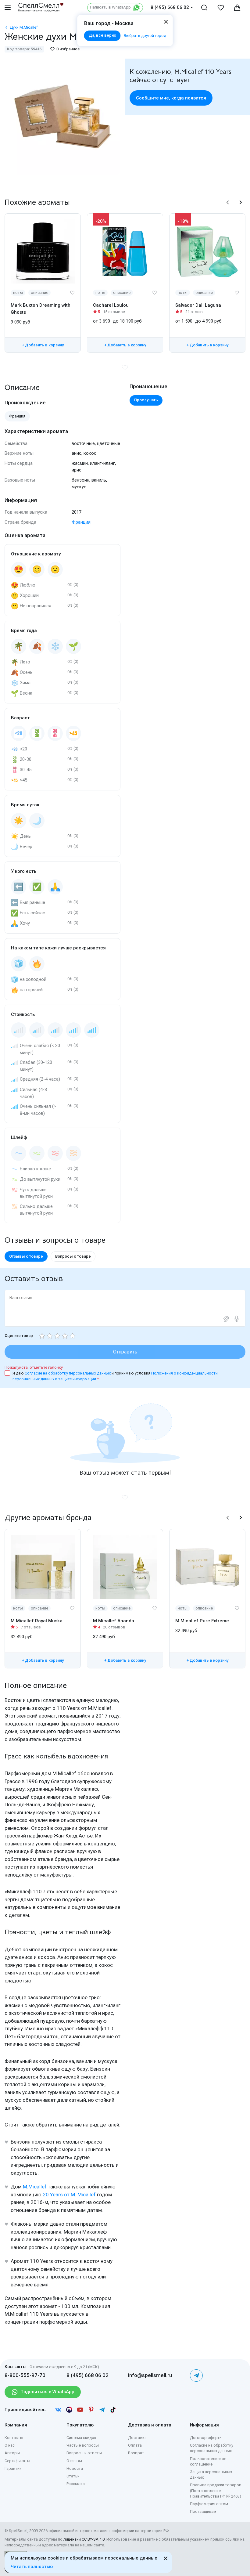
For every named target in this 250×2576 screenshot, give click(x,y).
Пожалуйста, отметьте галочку (34, 1367)
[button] (228, 202)
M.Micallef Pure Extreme (202, 1621)
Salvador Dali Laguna (198, 305)
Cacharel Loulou (111, 305)
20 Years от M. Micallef (69, 2195)
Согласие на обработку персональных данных (68, 1373)
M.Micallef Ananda (114, 1621)
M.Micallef (35, 2187)
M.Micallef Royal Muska (37, 1621)
